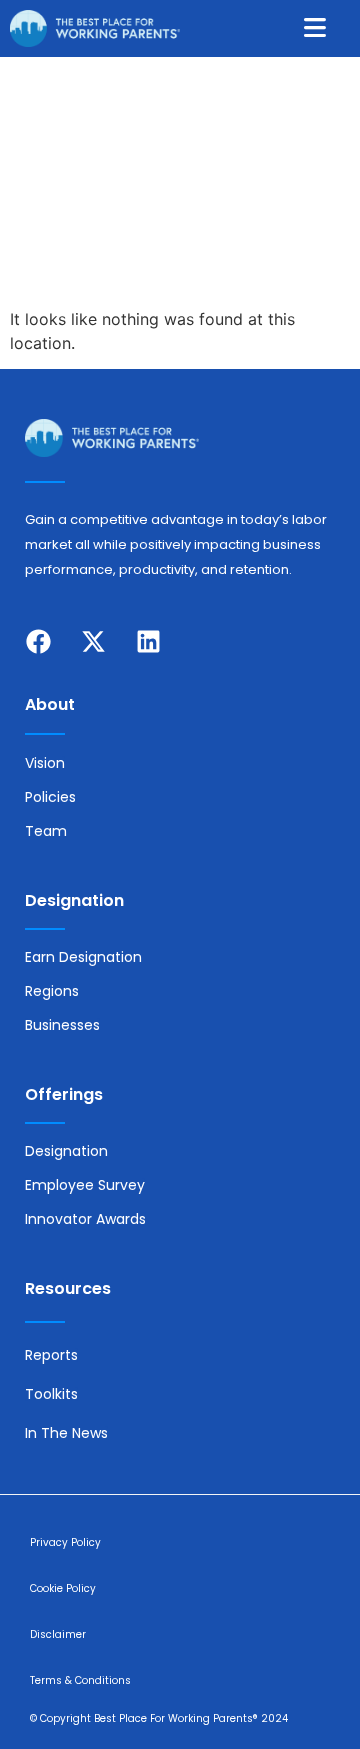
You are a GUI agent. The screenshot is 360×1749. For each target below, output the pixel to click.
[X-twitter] (93, 641)
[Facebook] (38, 641)
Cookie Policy (63, 1588)
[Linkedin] (148, 641)
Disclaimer (58, 1634)
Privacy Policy (65, 1542)
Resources (68, 1288)
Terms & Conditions (80, 1680)
